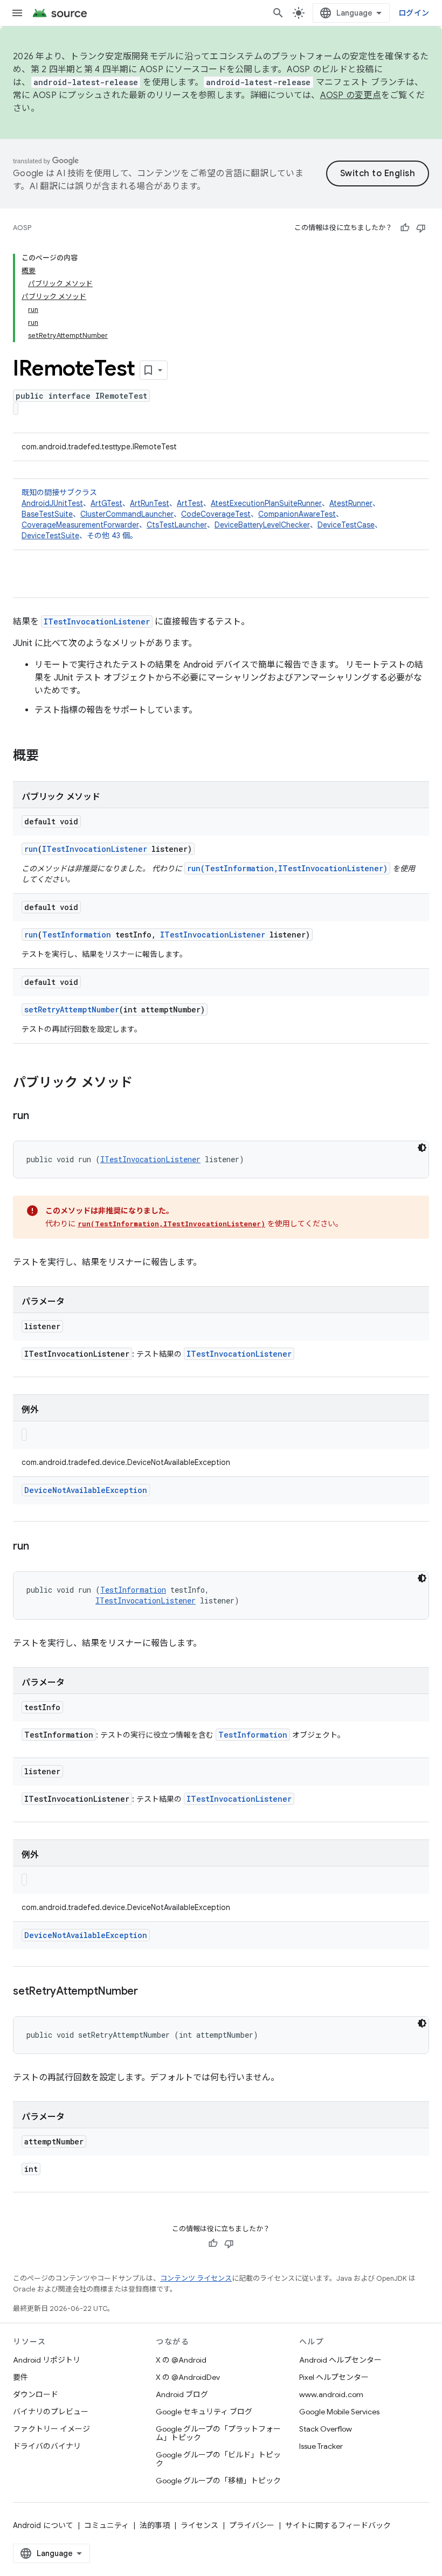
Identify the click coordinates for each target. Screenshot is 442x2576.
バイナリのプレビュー (51, 2412)
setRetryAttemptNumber (72, 1009)
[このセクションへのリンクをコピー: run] (39, 1116)
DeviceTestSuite (50, 536)
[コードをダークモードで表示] (422, 1148)
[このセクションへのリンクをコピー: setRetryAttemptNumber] (149, 1992)
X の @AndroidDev (188, 2377)
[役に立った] (405, 228)
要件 (20, 2377)
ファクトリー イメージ (51, 2429)
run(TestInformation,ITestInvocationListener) (287, 868)
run (31, 849)
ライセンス (199, 2525)
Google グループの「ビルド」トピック (218, 2459)
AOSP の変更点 (351, 95)
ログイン (414, 13)
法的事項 (155, 2525)
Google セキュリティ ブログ (204, 2412)
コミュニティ (106, 2525)
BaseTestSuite (47, 514)
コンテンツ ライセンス (196, 2278)
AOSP (22, 228)
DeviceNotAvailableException (86, 1490)
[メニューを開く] (17, 13)
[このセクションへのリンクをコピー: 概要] (50, 756)
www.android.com (331, 2394)
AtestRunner (351, 503)
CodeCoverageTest (216, 514)
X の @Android (181, 2360)
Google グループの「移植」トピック (218, 2481)
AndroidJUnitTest (52, 503)
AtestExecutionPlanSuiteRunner (266, 503)
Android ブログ (182, 2394)
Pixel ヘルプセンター (334, 2377)
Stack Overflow (326, 2429)
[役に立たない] (421, 228)
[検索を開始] (278, 13)
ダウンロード (36, 2394)
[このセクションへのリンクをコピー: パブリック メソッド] (143, 1084)
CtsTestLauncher (177, 525)
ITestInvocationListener (97, 622)
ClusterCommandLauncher (127, 514)
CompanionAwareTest (297, 514)
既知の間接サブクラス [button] (202, 514)
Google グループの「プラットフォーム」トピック (218, 2433)
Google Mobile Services (339, 2412)
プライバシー (252, 2525)
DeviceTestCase (346, 525)
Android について (43, 2525)
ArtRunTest (150, 503)
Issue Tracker (321, 2446)
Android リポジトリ (47, 2360)
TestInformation (77, 935)
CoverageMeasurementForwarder (80, 525)
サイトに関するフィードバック (338, 2525)
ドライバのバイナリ (47, 2446)
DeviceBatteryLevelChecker (262, 525)
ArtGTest (106, 503)
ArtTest (190, 503)
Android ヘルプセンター (340, 2360)
